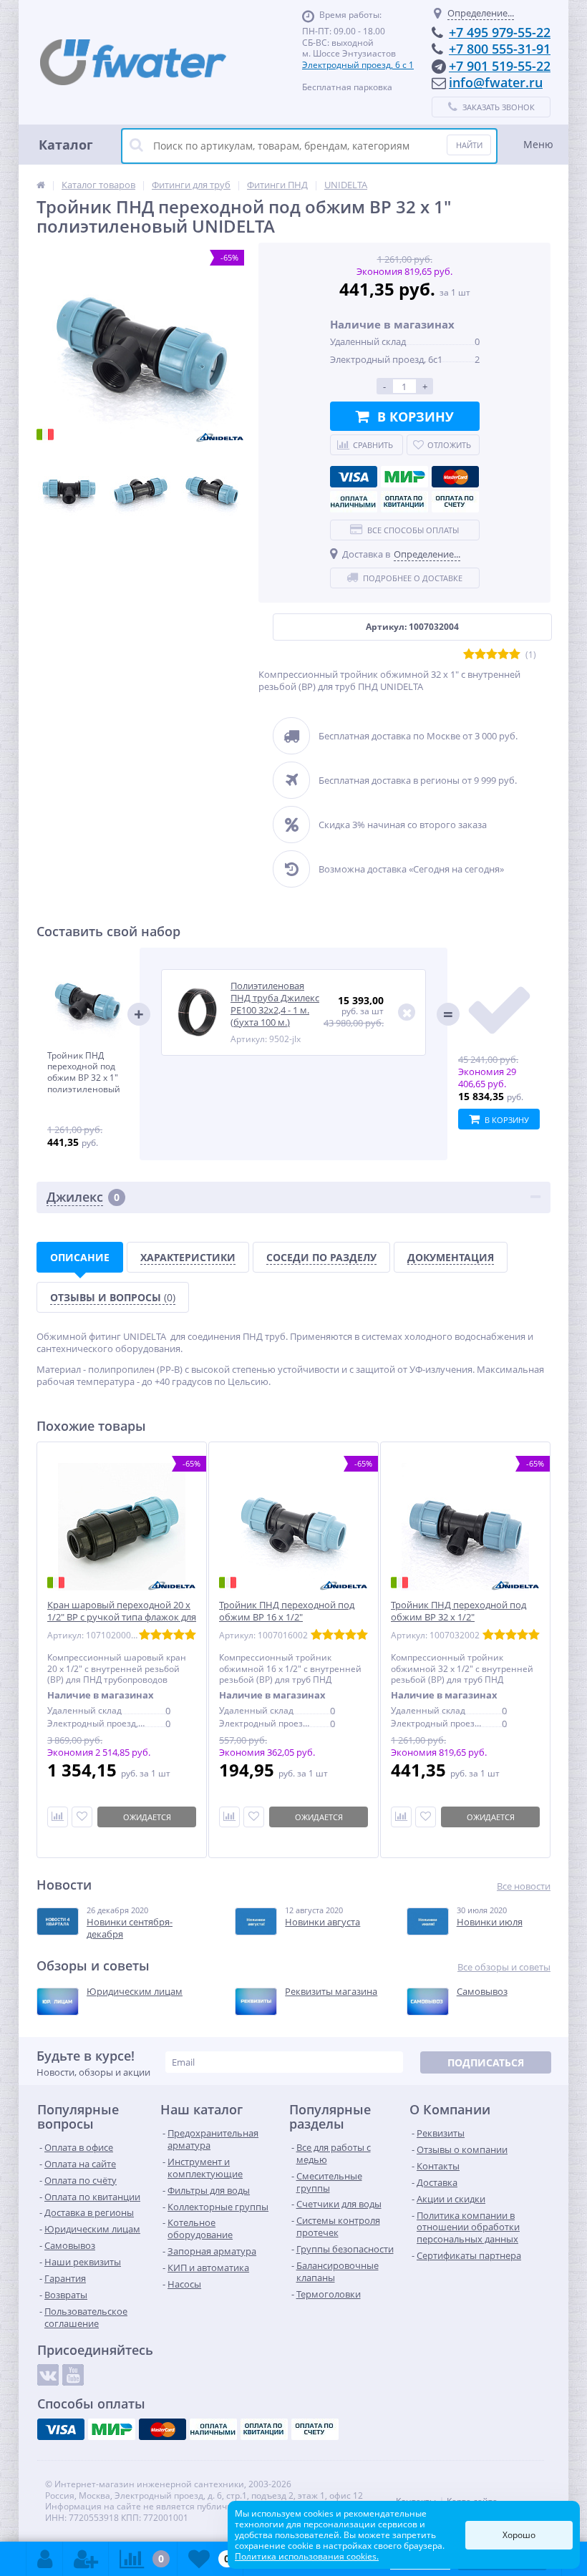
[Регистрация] (86, 2559)
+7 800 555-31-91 (500, 49)
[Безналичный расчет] (455, 502)
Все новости (524, 1886)
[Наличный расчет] (354, 502)
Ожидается (147, 1817)
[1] (469, 655)
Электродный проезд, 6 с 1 (358, 65)
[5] (515, 655)
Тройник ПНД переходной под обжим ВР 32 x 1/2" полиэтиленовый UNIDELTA (459, 1617)
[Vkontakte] (48, 2375)
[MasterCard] (455, 477)
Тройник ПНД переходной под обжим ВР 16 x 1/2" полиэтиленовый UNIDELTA (287, 1617)
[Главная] (41, 185)
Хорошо (519, 2535)
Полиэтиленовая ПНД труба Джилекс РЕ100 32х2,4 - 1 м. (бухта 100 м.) (275, 1004)
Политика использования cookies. (307, 2556)
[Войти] (45, 2559)
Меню (538, 144)
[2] (480, 655)
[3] (492, 655)
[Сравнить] (58, 1817)
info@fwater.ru (496, 82)
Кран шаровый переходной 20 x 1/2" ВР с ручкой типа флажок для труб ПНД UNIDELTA (122, 1617)
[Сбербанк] (404, 502)
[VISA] (354, 477)
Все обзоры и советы (504, 1967)
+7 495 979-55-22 (500, 32)
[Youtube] (73, 2375)
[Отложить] (82, 1817)
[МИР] (404, 477)
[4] (503, 655)
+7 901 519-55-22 (500, 66)
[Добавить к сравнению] (229, 1817)
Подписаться (486, 2062)
